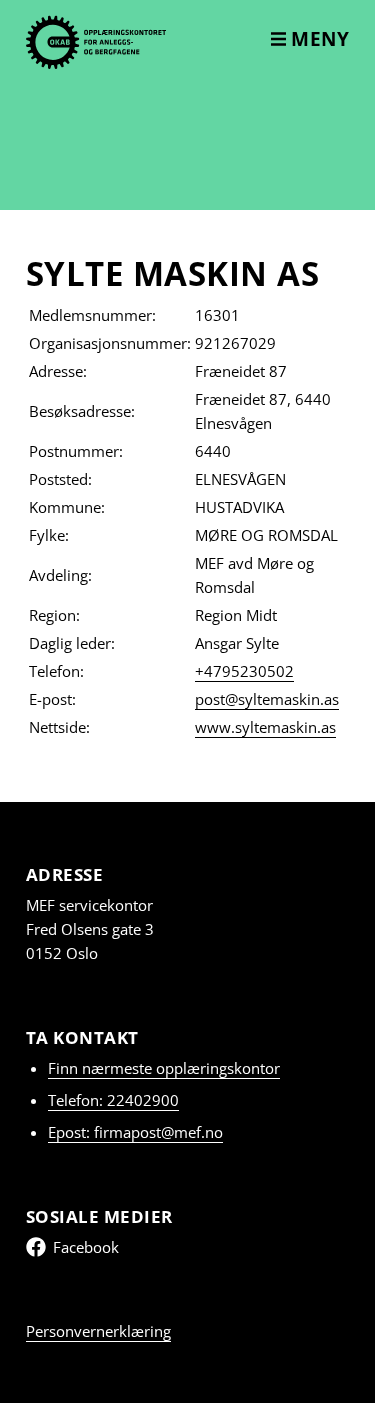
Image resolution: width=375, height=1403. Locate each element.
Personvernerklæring (98, 1331)
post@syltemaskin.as (267, 699)
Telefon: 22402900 (113, 1100)
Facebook (86, 1247)
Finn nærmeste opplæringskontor (164, 1068)
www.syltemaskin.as (265, 727)
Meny (318, 39)
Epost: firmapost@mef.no (135, 1132)
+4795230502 (244, 671)
